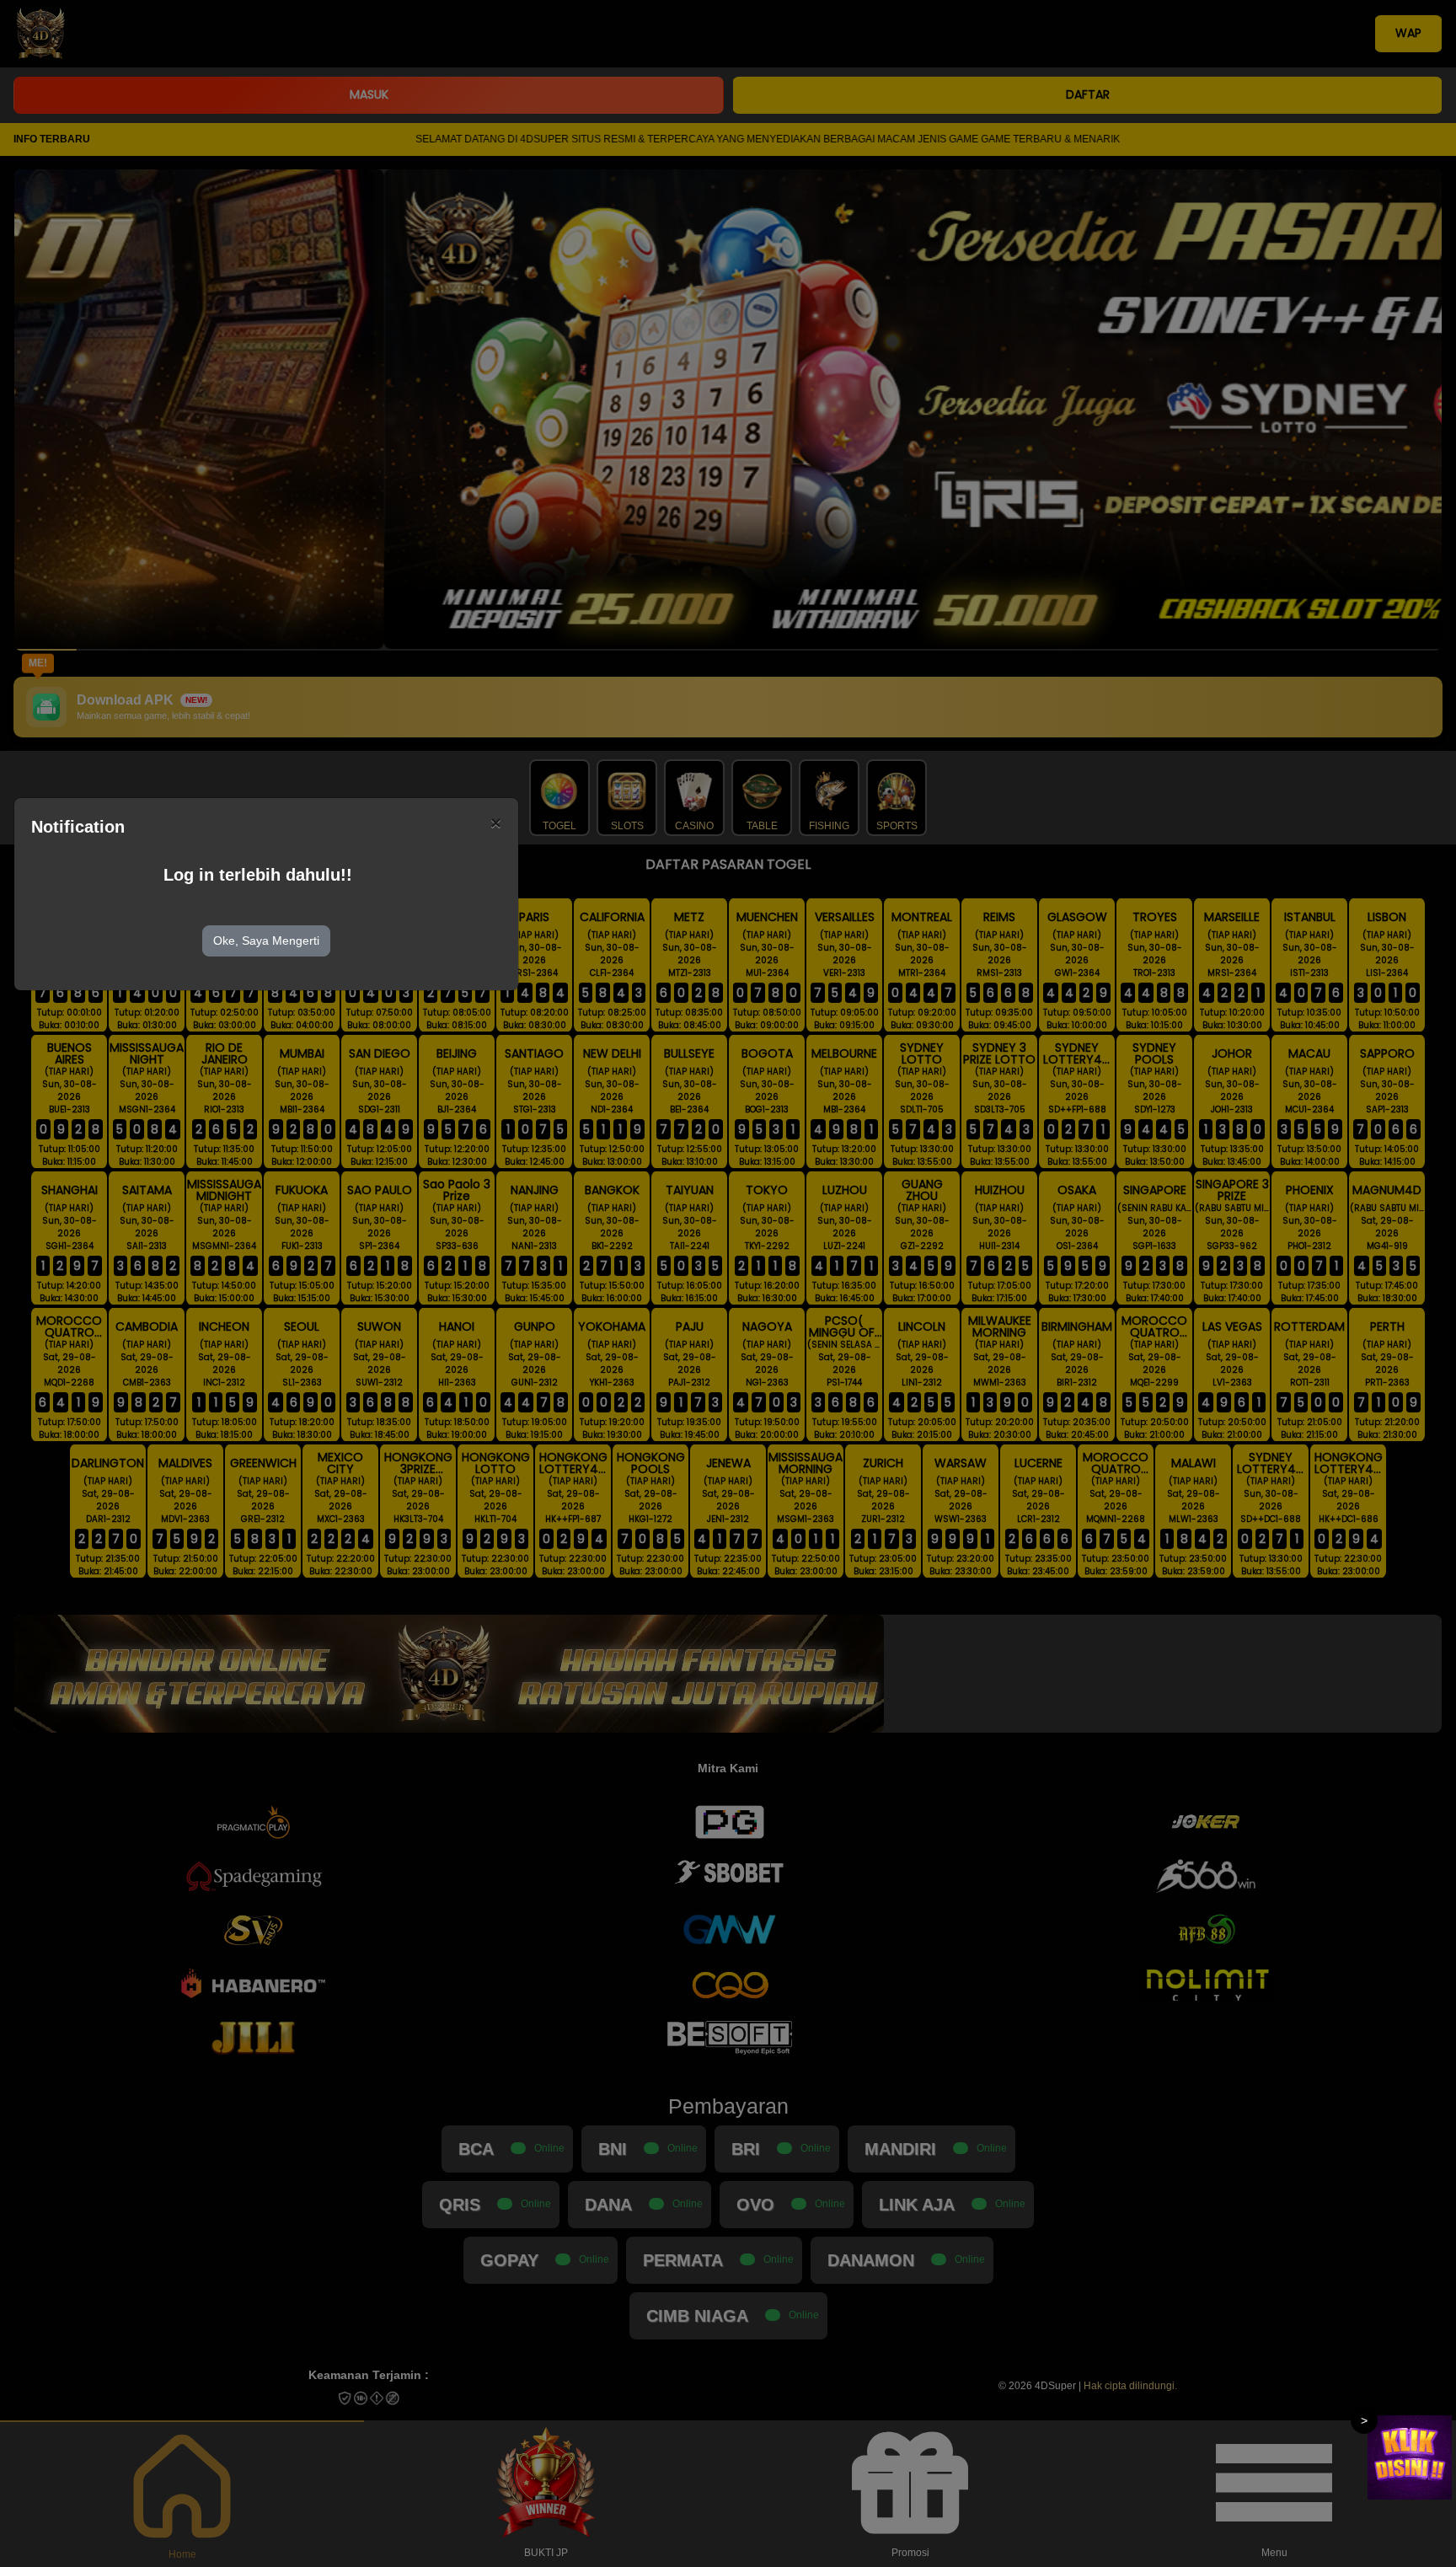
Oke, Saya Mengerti (266, 941)
